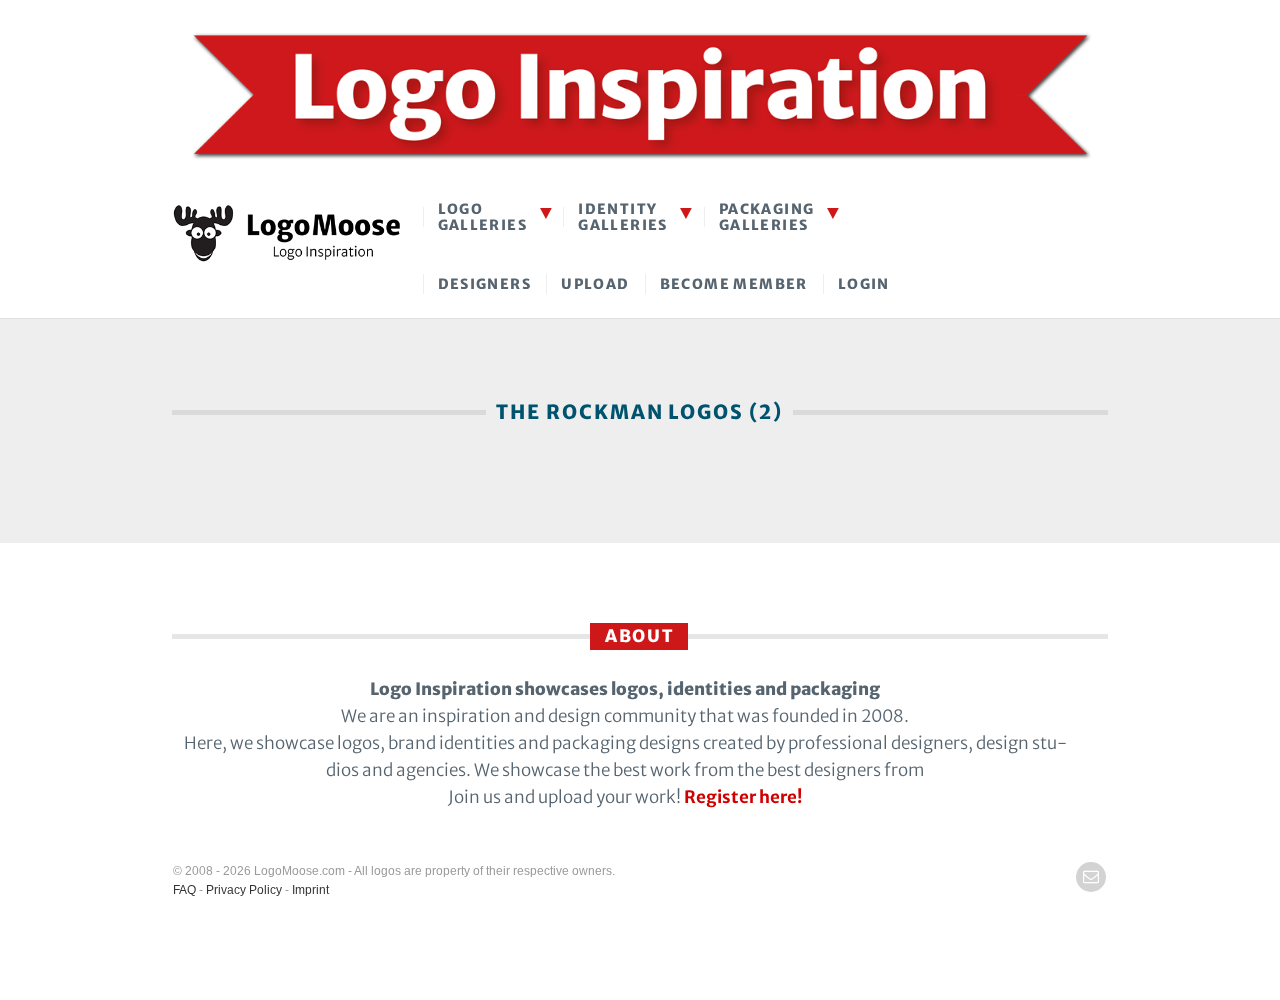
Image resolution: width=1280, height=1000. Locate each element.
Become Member (734, 284)
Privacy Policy (244, 890)
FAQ (184, 890)
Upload (595, 284)
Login (864, 284)
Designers (485, 284)
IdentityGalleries (623, 216)
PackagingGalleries (767, 216)
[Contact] (1091, 877)
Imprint (310, 890)
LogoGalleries (483, 216)
